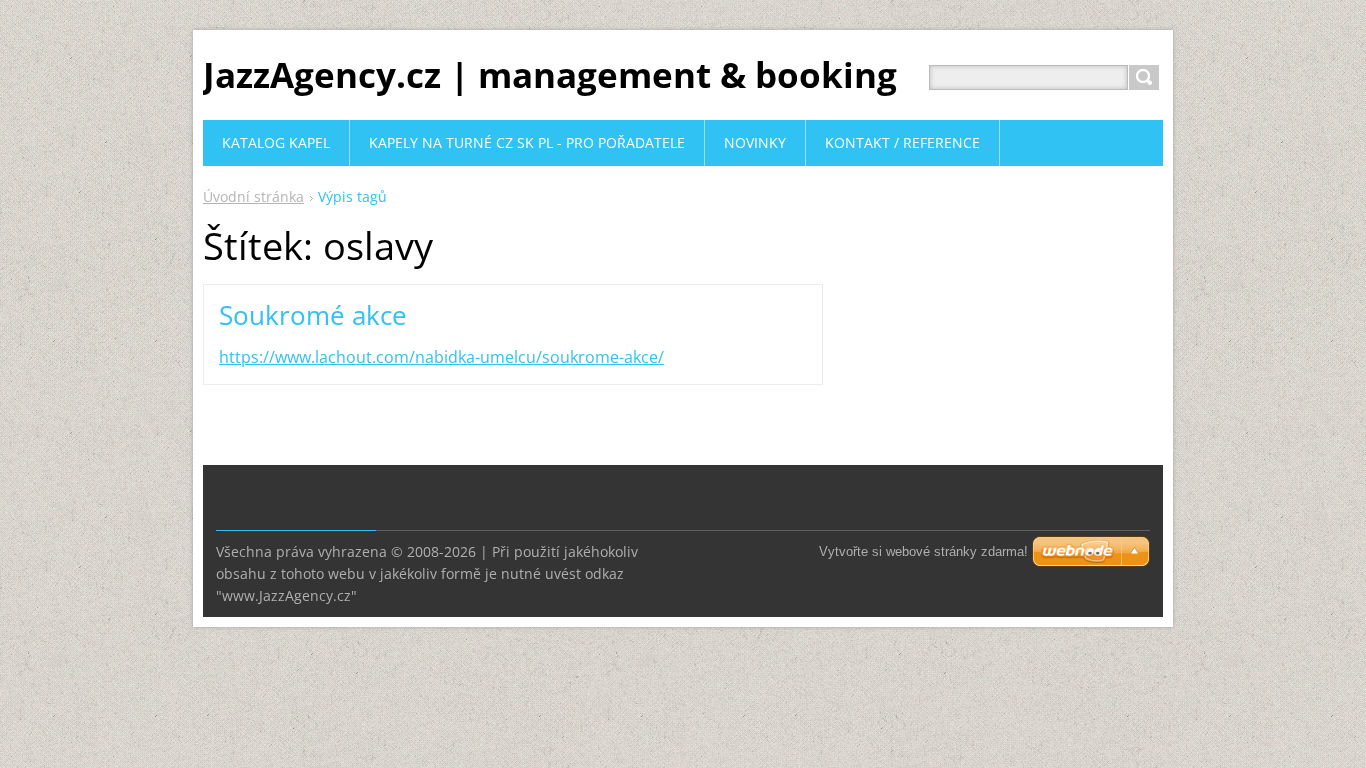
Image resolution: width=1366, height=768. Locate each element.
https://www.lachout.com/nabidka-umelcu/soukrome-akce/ (441, 357)
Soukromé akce (313, 315)
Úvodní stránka (253, 196)
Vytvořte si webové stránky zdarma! (923, 551)
